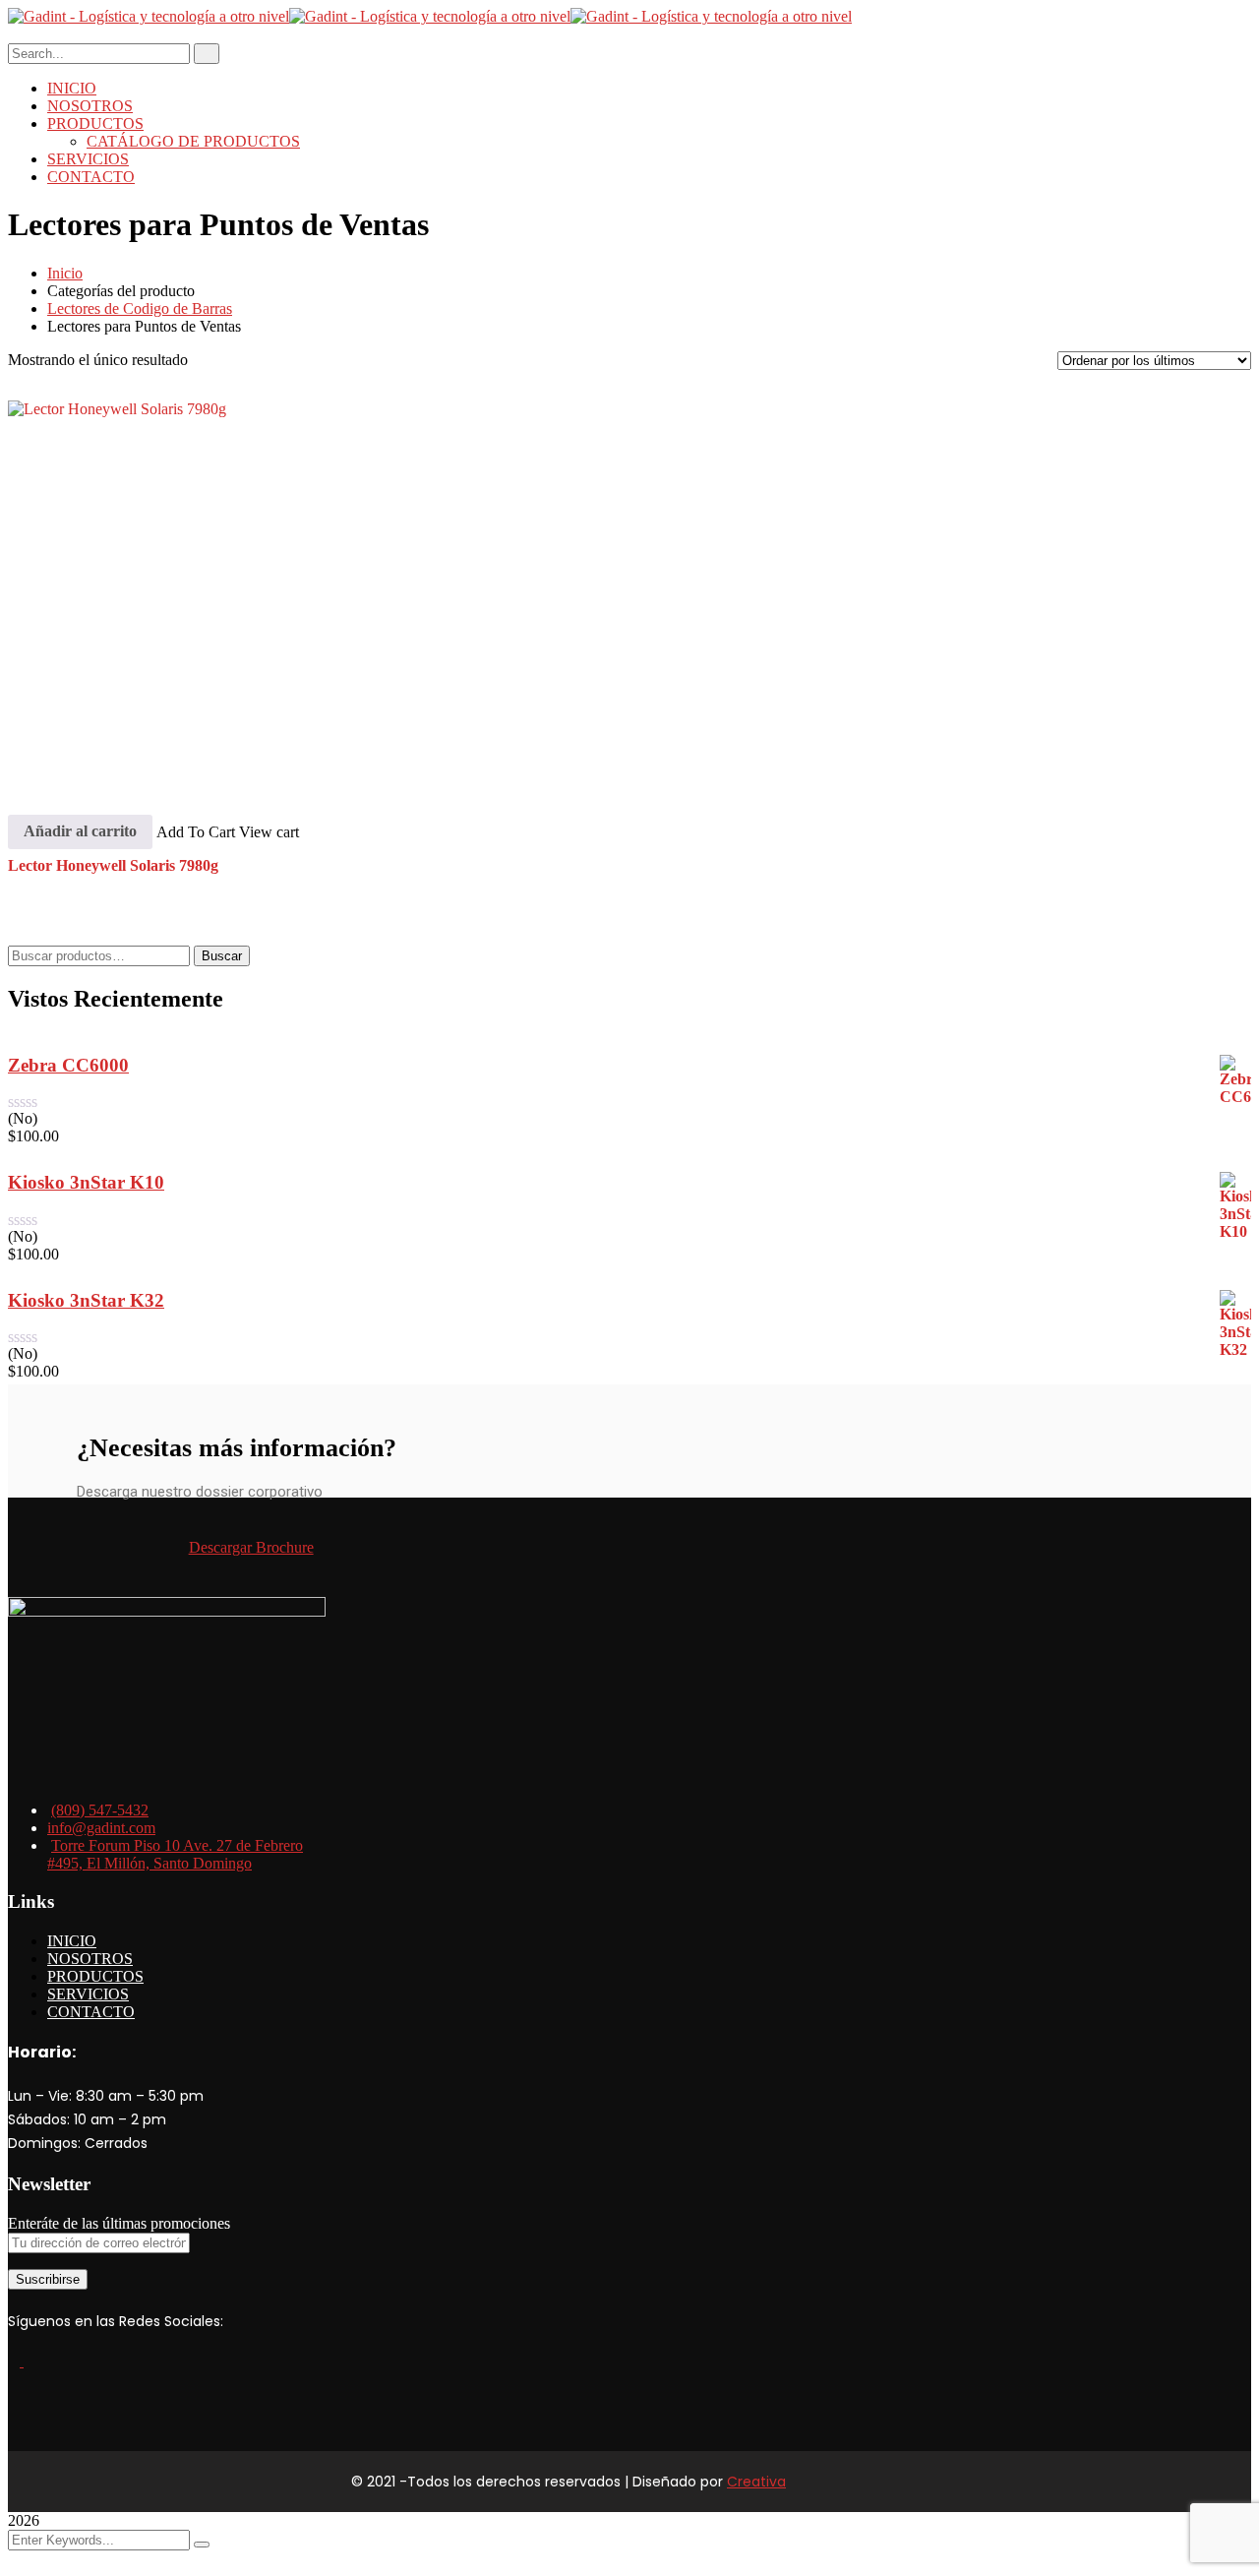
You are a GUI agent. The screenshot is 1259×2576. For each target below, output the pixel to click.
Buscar (222, 956)
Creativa (756, 2482)
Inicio (65, 273)
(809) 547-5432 (100, 1810)
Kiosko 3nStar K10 (86, 1182)
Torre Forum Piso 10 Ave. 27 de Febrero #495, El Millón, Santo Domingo (175, 1854)
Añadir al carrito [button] (80, 831)
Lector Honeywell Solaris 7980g (113, 865)
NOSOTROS (90, 1959)
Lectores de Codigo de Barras (140, 308)
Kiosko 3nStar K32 (86, 1300)
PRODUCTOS (95, 1976)
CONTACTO (91, 2012)
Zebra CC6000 (68, 1065)
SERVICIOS (88, 1994)
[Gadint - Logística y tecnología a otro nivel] (149, 16)
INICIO (72, 1941)
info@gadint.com (101, 1828)
